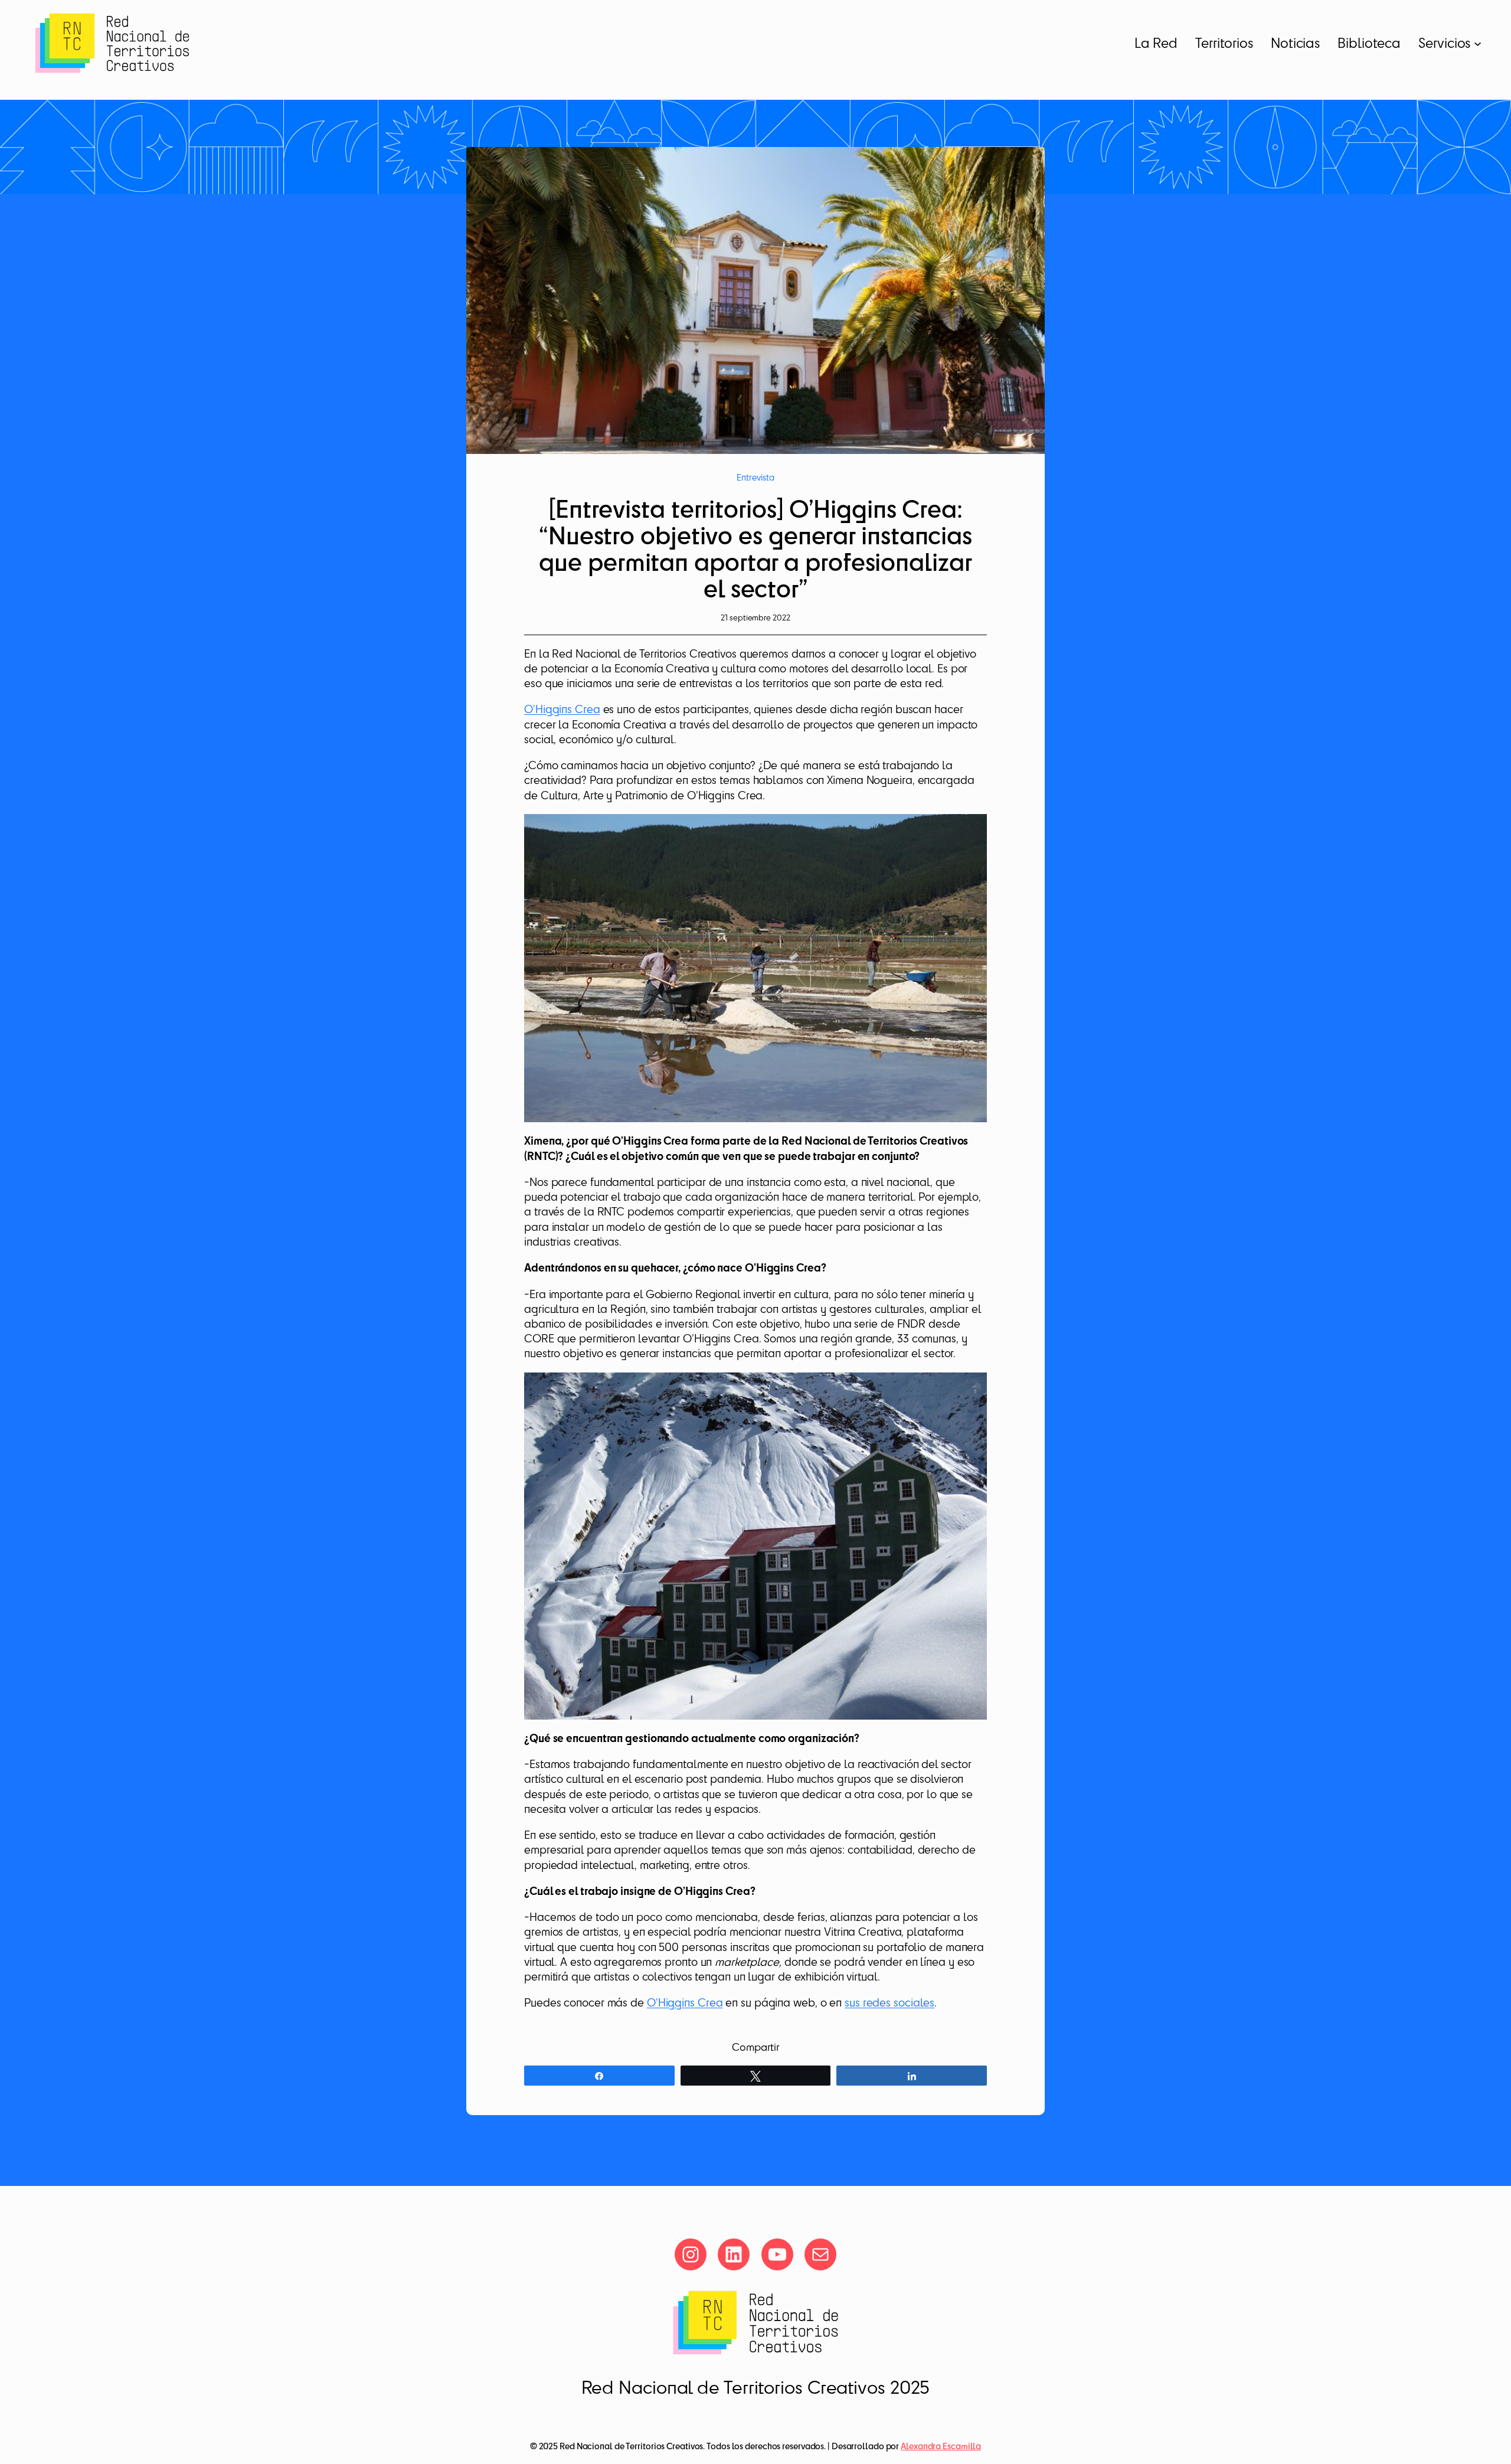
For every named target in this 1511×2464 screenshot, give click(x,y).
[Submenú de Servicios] (1478, 43)
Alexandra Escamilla (941, 2446)
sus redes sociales (889, 2002)
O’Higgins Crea (562, 709)
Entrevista (755, 477)
